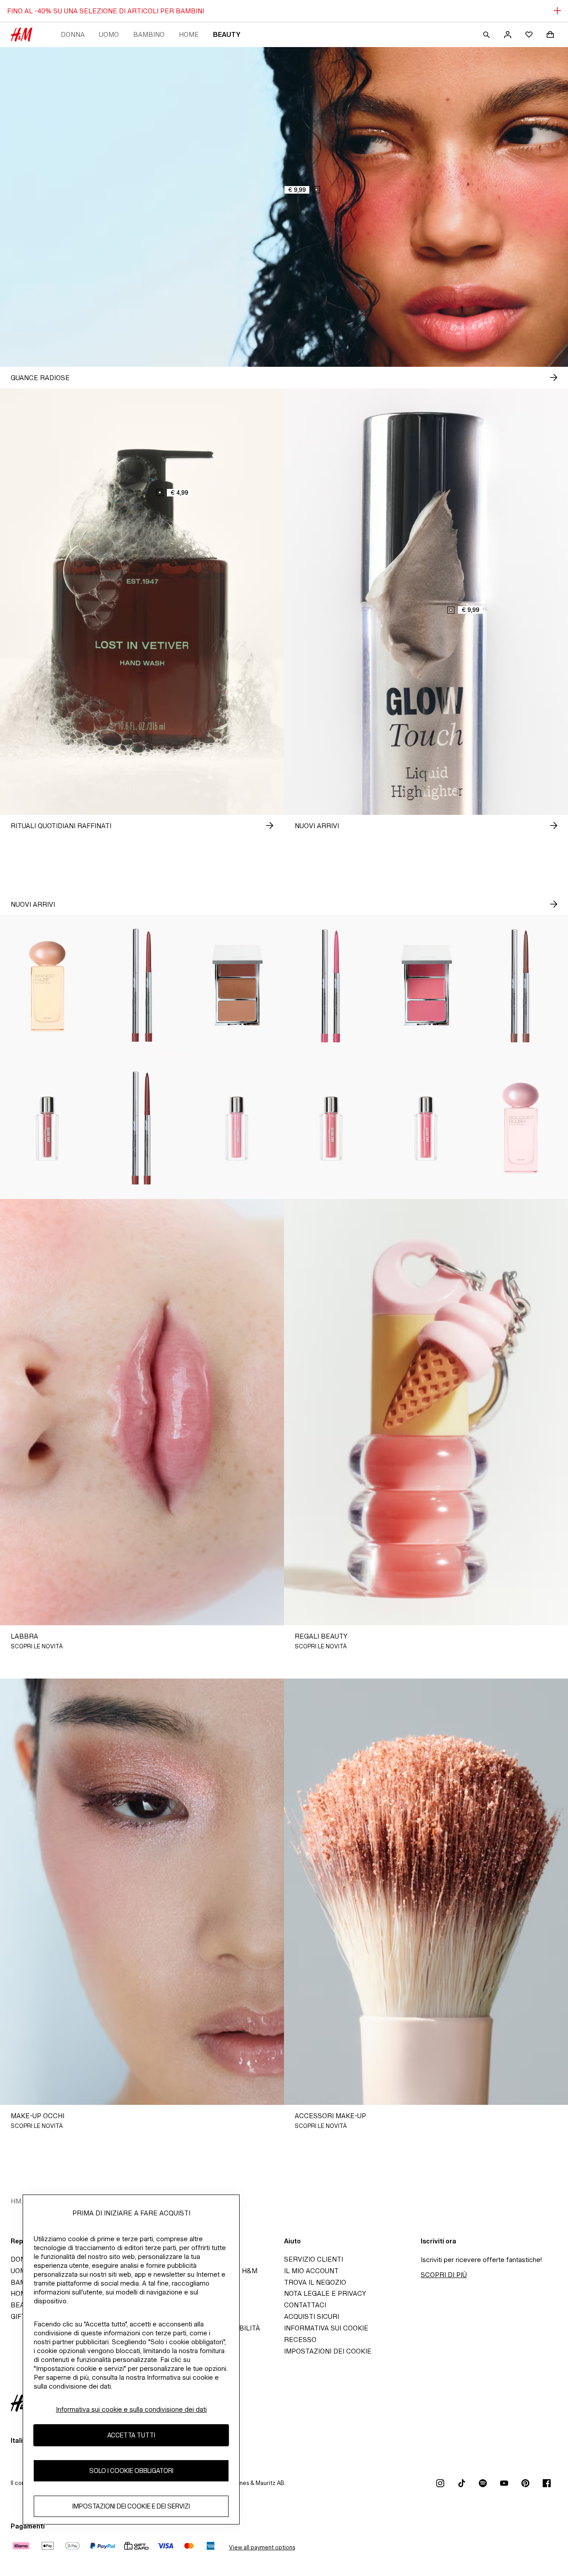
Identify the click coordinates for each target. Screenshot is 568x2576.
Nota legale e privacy (325, 2293)
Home (189, 34)
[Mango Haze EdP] (47, 986)
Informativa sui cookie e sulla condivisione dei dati (131, 2409)
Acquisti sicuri (312, 2316)
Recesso (300, 2340)
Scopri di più (444, 2275)
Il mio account (311, 2271)
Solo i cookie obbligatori (131, 2471)
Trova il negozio (315, 2282)
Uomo (109, 34)
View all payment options (262, 2547)
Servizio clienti (314, 2259)
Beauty (227, 34)
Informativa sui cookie (326, 2328)
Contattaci (305, 2305)
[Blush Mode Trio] (426, 986)
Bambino (149, 34)
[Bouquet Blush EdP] (521, 1128)
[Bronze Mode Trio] (237, 986)
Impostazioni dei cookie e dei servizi (131, 2506)
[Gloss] (47, 1128)
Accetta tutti (131, 2435)
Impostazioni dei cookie (328, 2351)
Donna (73, 34)
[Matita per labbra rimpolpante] (142, 986)
